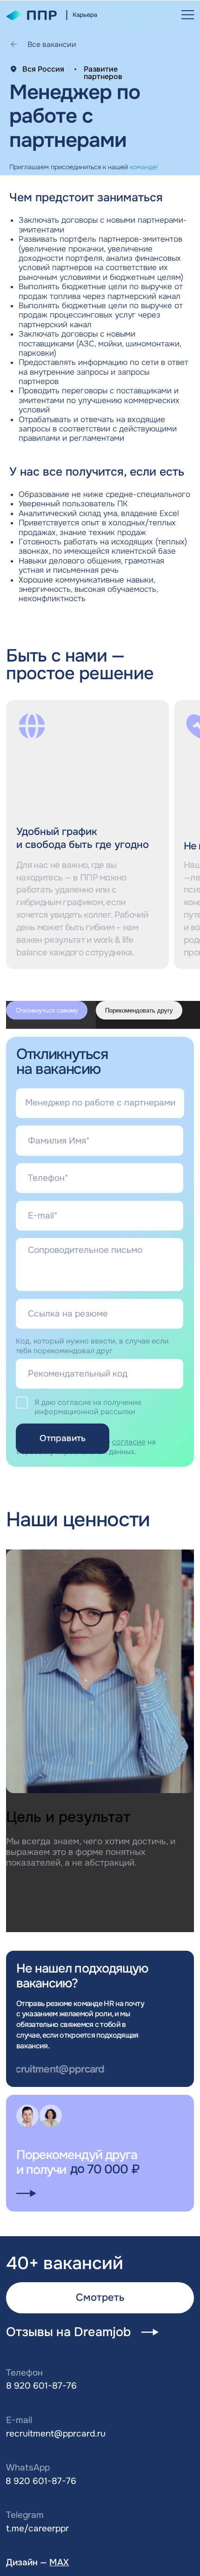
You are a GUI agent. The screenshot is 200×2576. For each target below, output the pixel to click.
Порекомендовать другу (139, 1010)
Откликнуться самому (47, 1010)
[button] (188, 15)
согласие (129, 1442)
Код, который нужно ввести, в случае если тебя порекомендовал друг (92, 1346)
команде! (144, 167)
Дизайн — (37, 2563)
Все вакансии (52, 44)
